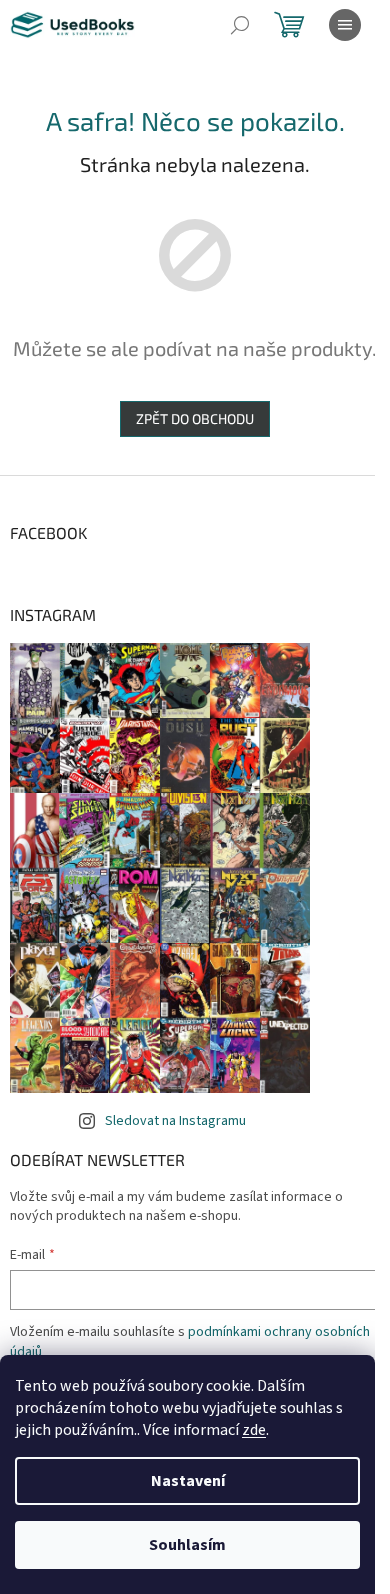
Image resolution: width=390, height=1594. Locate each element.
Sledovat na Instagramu (175, 1121)
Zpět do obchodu (195, 418)
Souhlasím (187, 1545)
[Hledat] (240, 25)
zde (254, 1430)
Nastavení (188, 1481)
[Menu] (345, 25)
